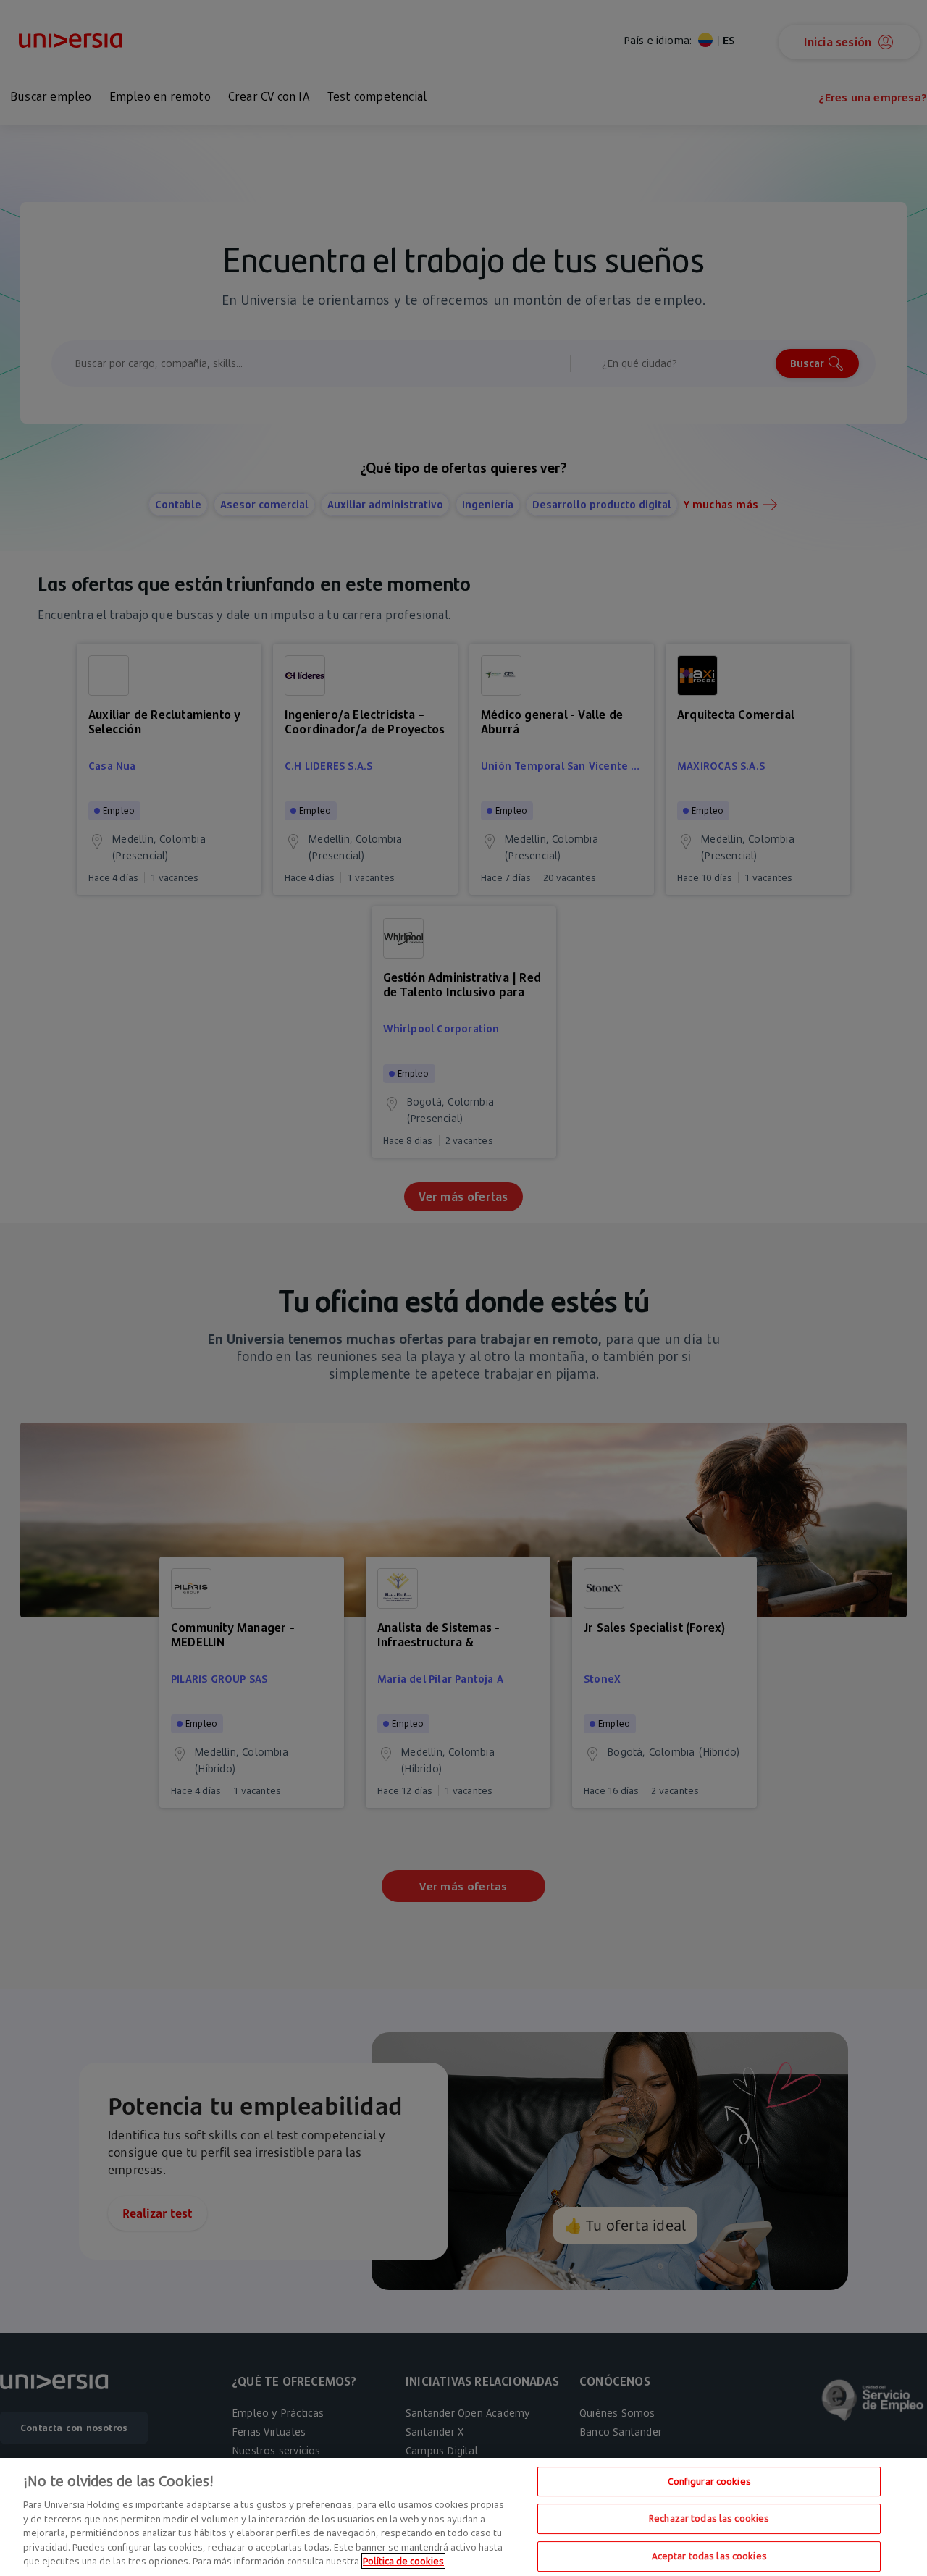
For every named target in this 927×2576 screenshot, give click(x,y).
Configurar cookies (709, 2481)
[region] (463, 2517)
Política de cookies (403, 2561)
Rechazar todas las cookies (709, 2518)
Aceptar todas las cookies (709, 2556)
